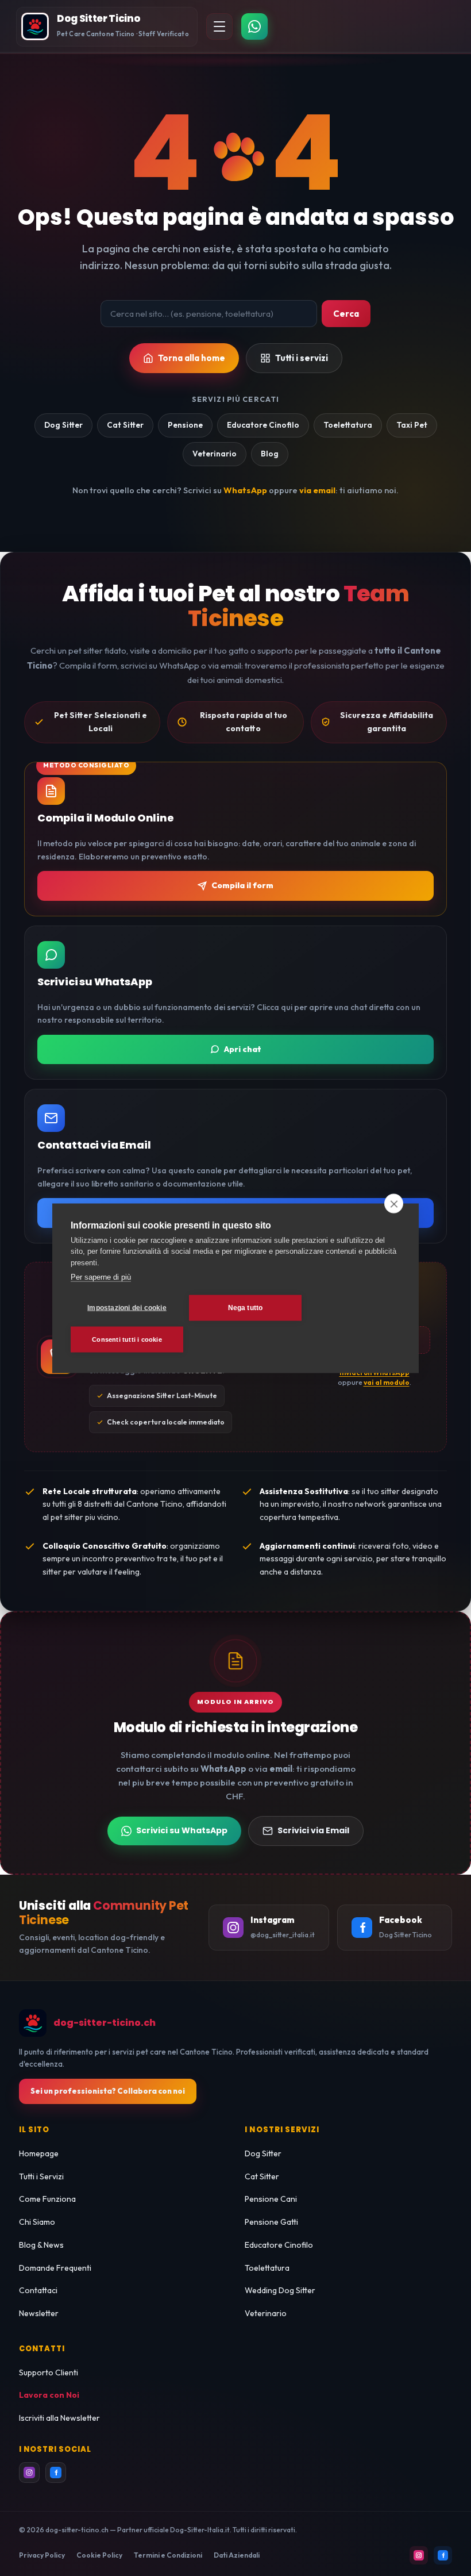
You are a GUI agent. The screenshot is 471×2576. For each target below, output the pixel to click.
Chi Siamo (37, 2222)
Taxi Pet (412, 425)
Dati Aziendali (237, 2555)
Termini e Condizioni (168, 2555)
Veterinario (215, 454)
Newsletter (39, 2313)
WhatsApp (245, 490)
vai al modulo (387, 1382)
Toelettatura (348, 425)
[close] (394, 1203)
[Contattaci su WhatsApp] (254, 26)
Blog (270, 454)
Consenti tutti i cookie (127, 1339)
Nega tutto (246, 1308)
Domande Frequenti (55, 2268)
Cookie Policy (99, 2555)
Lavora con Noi (49, 2395)
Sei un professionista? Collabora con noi (108, 2091)
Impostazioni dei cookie (127, 1308)
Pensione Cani (271, 2199)
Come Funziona (47, 2199)
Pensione (185, 425)
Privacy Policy (42, 2555)
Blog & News (41, 2245)
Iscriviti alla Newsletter (59, 2418)
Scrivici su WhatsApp (182, 1830)
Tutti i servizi (302, 358)
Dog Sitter (63, 425)
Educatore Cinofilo (263, 425)
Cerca (346, 314)
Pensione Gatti (271, 2222)
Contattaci (38, 2290)
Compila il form (242, 885)
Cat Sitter (125, 425)
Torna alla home (192, 358)
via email (317, 490)
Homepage (39, 2153)
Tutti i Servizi (41, 2176)
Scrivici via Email (313, 1830)
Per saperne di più (101, 1277)
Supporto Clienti (49, 2372)
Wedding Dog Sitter (280, 2290)
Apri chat (243, 1049)
